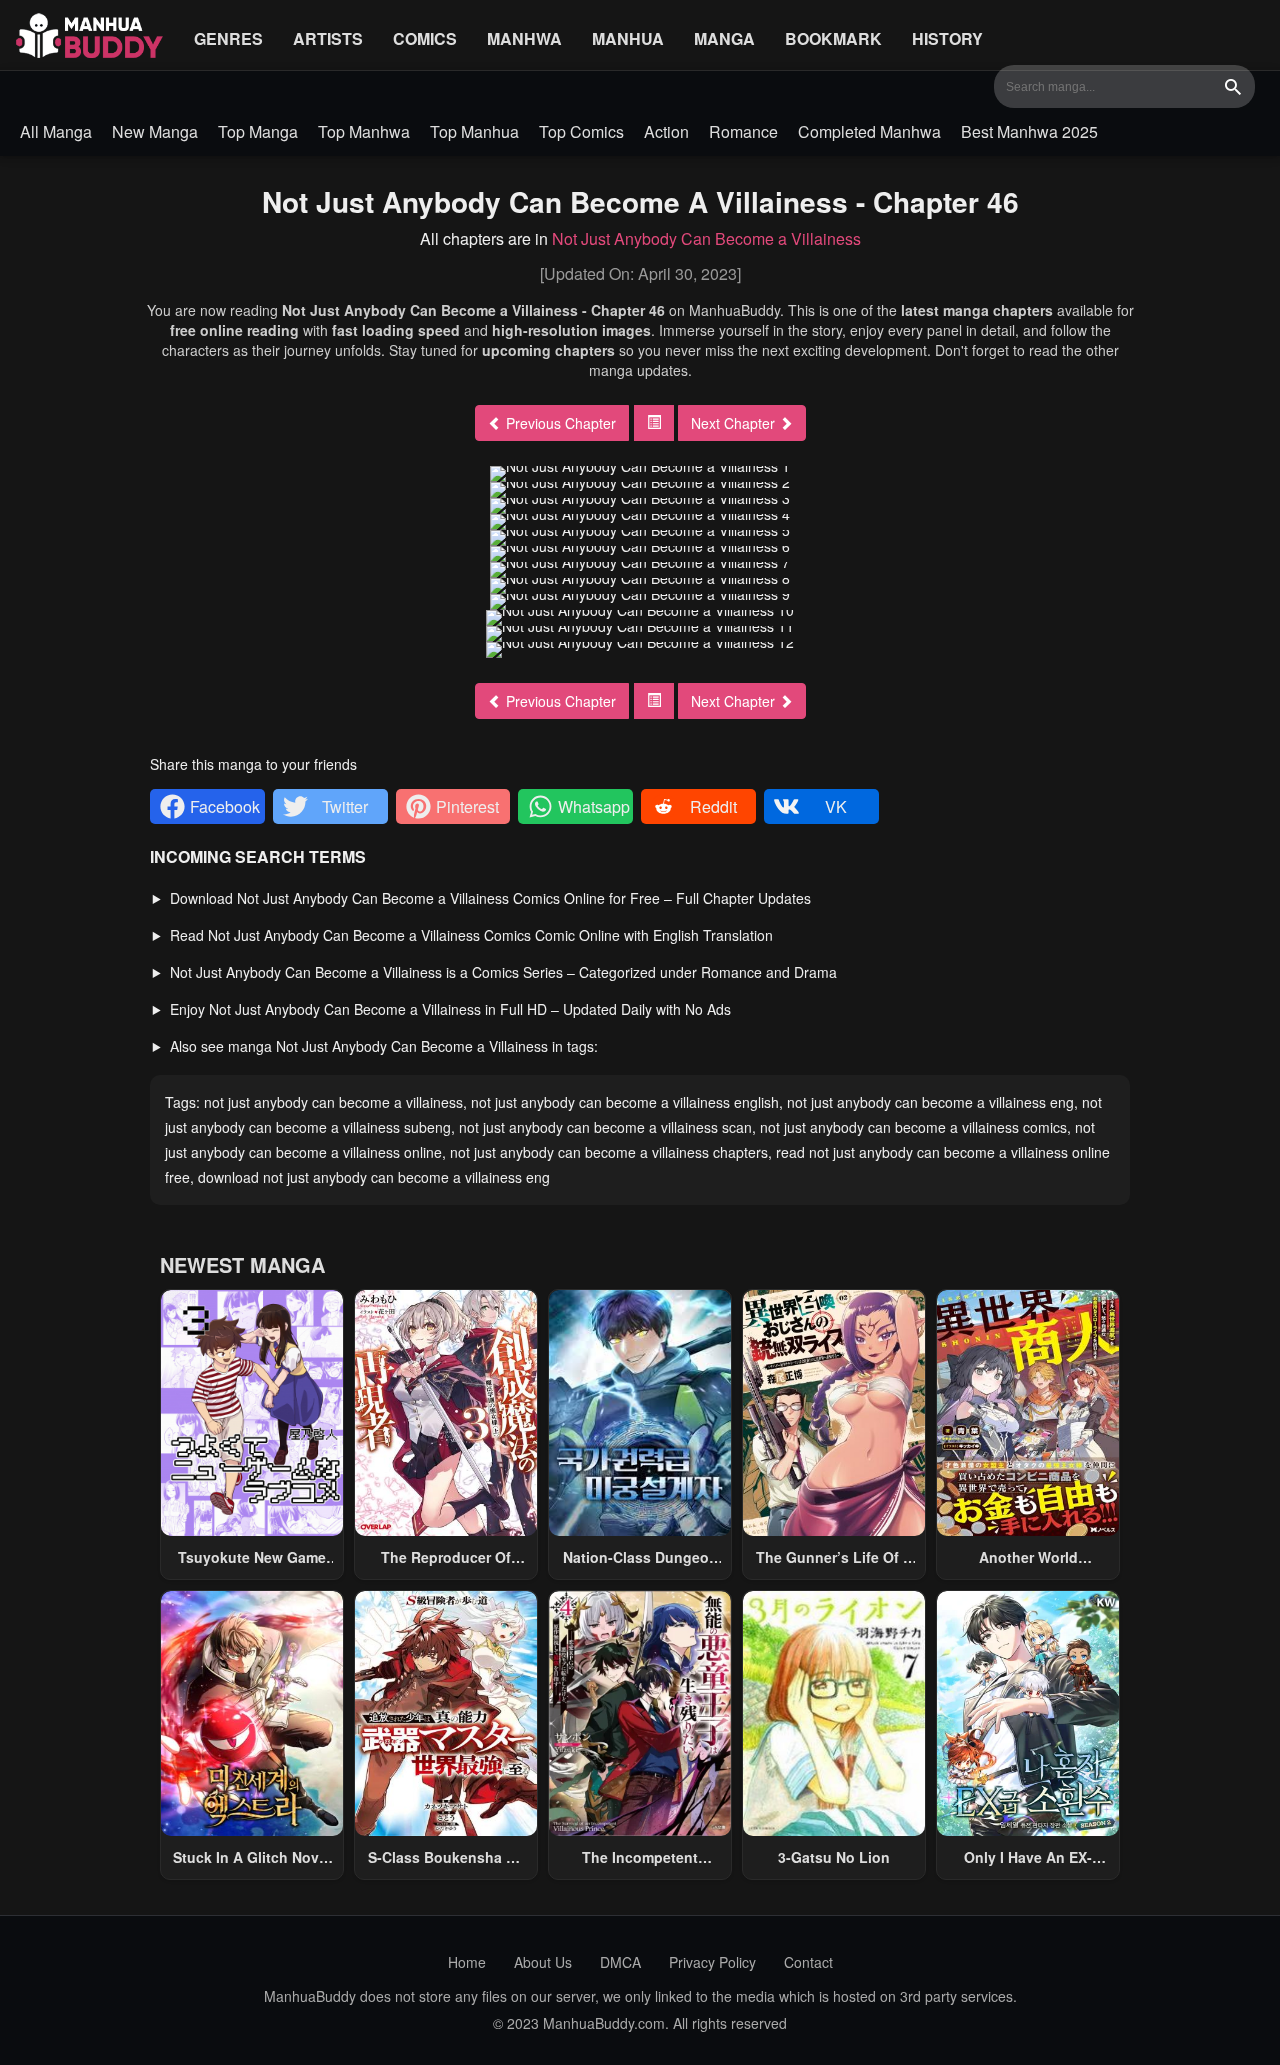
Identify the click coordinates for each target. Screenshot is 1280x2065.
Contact (808, 1962)
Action (666, 131)
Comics (425, 38)
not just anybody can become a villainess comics (913, 1127)
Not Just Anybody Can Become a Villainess (706, 238)
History (947, 38)
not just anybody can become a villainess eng (930, 1102)
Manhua (628, 38)
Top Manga (258, 131)
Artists (328, 38)
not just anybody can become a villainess (333, 1102)
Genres (228, 38)
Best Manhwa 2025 (1029, 131)
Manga (724, 38)
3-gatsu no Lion (834, 1857)
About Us (543, 1962)
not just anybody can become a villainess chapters (609, 1152)
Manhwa (524, 38)
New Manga (155, 131)
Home (467, 1962)
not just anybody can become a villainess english (625, 1102)
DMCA (620, 1962)
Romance (743, 131)
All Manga (56, 131)
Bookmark (833, 38)
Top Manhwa (364, 131)
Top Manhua (474, 131)
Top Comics (581, 131)
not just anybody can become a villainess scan (605, 1127)
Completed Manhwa (869, 131)
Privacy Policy (712, 1962)
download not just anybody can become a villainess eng (374, 1177)
